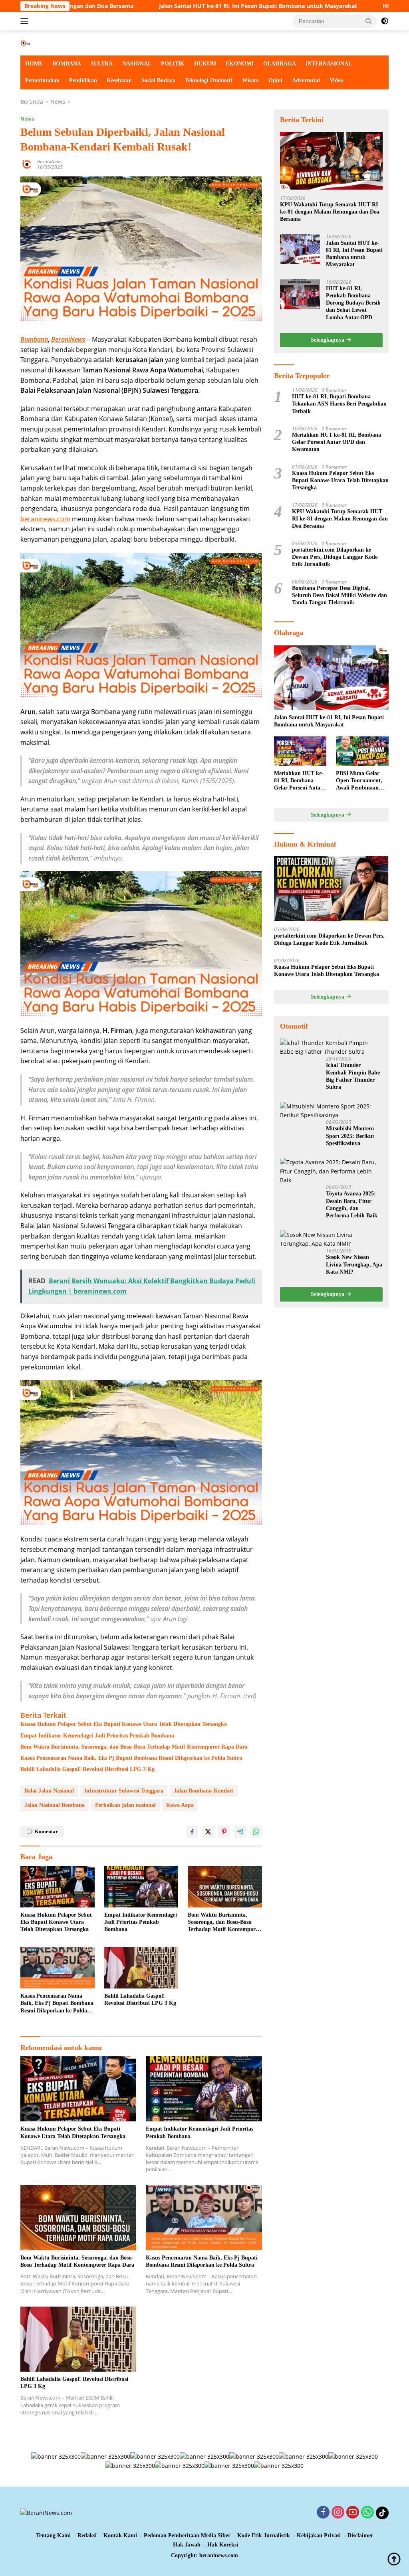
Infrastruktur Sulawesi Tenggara (124, 1791)
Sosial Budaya (158, 80)
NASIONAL (137, 64)
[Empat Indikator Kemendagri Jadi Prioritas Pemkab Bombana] (141, 1887)
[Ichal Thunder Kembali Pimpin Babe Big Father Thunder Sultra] (331, 1048)
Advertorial (306, 80)
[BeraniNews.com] (54, 43)
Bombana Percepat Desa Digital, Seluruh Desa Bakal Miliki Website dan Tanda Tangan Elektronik (340, 595)
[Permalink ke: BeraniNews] (27, 164)
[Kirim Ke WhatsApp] (256, 1832)
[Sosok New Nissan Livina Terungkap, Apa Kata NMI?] (331, 1240)
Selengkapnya (328, 340)
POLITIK (173, 64)
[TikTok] (382, 2513)
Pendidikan (83, 80)
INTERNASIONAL (329, 64)
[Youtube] (353, 2513)
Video (336, 80)
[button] (369, 21)
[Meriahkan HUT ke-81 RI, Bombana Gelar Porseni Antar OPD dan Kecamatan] (300, 751)
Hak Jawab (187, 2545)
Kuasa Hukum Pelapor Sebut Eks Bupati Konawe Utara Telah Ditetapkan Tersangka (124, 1724)
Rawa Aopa (180, 1805)
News (27, 119)
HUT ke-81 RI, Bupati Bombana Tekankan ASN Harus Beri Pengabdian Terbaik (339, 404)
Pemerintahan (42, 80)
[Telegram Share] (240, 1832)
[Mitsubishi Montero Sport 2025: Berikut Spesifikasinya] (331, 1111)
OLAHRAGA (280, 64)
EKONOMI (240, 64)
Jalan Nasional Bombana (55, 1805)
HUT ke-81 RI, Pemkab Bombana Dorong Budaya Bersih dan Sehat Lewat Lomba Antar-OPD (353, 303)
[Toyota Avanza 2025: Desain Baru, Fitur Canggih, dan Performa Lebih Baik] (331, 1171)
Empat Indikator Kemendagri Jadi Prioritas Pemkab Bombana (97, 1736)
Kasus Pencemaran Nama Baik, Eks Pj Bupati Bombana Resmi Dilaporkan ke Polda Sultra (131, 1758)
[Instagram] (338, 2513)
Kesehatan (119, 80)
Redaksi (87, 2535)
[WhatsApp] (367, 2513)
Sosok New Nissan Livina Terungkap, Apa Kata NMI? (354, 1264)
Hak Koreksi (223, 2545)
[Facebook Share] (192, 1832)
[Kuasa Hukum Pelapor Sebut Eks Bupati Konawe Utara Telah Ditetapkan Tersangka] (58, 1887)
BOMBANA (67, 64)
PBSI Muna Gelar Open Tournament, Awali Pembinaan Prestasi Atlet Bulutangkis (359, 781)
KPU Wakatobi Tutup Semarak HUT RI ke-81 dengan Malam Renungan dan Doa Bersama (330, 212)
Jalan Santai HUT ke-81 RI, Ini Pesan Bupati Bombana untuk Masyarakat (166, 6)
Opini (275, 80)
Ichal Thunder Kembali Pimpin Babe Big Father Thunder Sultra (353, 1076)
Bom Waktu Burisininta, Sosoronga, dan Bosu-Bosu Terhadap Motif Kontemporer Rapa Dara (134, 1747)
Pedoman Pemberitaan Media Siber (187, 2535)
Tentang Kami (53, 2535)
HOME (34, 64)
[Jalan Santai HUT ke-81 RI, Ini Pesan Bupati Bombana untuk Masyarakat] (300, 249)
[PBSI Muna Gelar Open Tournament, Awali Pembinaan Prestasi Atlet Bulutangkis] (362, 751)
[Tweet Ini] (208, 1832)
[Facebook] (323, 2513)
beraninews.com (45, 519)
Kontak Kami (120, 2535)
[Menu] (26, 21)
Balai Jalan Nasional (49, 1791)
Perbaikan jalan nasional (125, 1805)
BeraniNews (50, 161)
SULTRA (102, 64)
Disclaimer (360, 2535)
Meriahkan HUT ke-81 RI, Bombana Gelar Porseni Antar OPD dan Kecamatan (337, 442)
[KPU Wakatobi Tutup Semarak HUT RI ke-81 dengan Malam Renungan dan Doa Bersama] (331, 161)
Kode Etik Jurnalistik (264, 2535)
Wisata (250, 80)
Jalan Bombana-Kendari (204, 1791)
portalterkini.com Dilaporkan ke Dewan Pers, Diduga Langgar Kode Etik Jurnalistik (335, 557)
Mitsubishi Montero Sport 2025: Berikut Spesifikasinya (350, 1136)
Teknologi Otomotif (209, 80)
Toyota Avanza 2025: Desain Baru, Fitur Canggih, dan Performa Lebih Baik (352, 1205)
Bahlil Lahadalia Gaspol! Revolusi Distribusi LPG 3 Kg (87, 1769)
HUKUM (205, 64)
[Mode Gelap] (385, 21)
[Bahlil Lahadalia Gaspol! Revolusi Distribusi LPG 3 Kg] (141, 1968)
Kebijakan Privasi (319, 2535)
